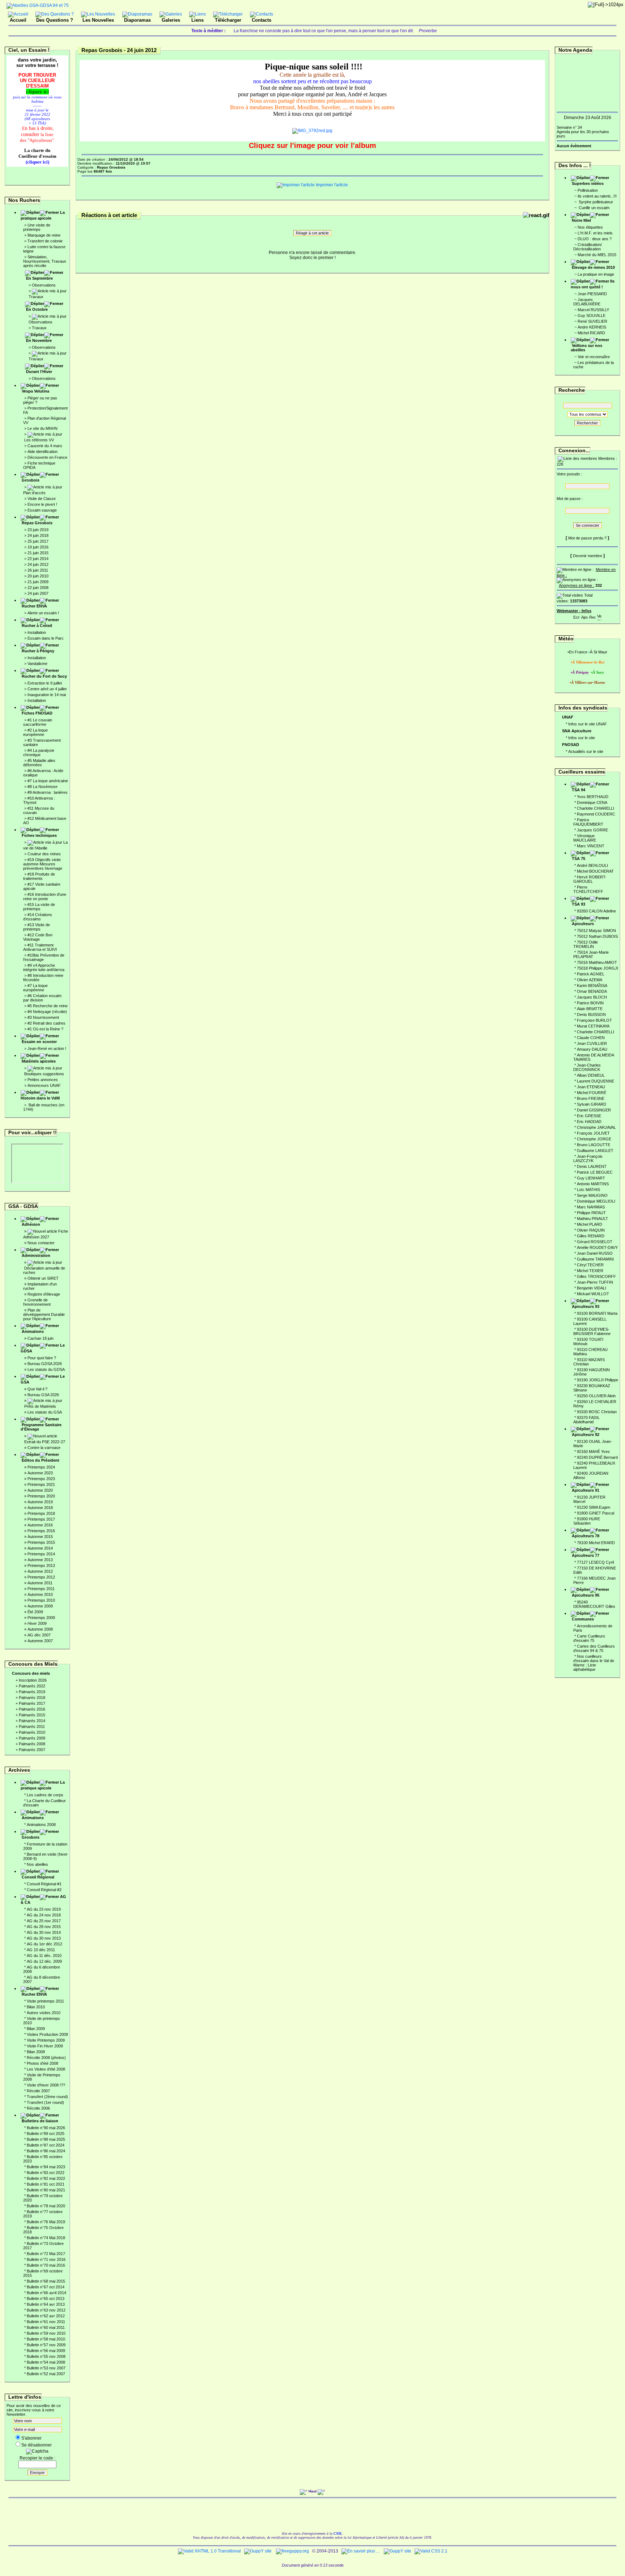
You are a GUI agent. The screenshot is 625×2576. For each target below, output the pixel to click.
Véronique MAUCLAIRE (585, 838)
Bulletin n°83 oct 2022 (46, 2173)
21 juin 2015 (38, 553)
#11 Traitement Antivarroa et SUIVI (40, 947)
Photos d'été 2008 (42, 2063)
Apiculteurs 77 (586, 1555)
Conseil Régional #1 (44, 1884)
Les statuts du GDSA (46, 1369)
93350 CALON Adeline (596, 911)
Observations (44, 285)
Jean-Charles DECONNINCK (587, 1067)
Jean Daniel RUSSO (595, 1253)
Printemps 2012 (41, 1577)
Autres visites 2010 (44, 2013)
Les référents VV (39, 440)
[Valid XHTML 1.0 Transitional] (209, 2551)
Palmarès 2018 (32, 1698)
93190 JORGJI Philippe (598, 1380)
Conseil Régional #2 (44, 1890)
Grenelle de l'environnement (37, 1302)
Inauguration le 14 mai (47, 695)
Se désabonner (37, 2445)
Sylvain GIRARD (592, 1104)
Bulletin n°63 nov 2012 (46, 2310)
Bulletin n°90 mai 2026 (46, 2128)
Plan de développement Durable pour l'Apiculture (44, 1314)
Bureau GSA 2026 (43, 1395)
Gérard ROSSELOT (595, 1242)
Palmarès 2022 (32, 1686)
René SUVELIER (592, 321)
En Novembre (39, 340)
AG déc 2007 (39, 1635)
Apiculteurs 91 (586, 1490)
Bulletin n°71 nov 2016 (46, 2259)
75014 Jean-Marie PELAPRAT (591, 954)
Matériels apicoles (39, 1061)
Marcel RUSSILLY (593, 310)
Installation (37, 632)
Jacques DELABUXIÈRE (587, 302)
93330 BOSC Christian (597, 1412)
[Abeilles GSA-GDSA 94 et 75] (38, 5)
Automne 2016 (40, 1525)
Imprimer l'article (331, 185)
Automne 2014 (40, 1548)
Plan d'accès (34, 493)
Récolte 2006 (38, 2108)
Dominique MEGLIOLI (596, 1201)
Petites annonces (43, 1080)
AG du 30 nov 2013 (44, 1938)
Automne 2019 (40, 1502)
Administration (36, 1255)
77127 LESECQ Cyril (595, 1562)
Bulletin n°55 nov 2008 (46, 2356)
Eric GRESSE (589, 1116)
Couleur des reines (44, 854)
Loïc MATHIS (588, 1190)
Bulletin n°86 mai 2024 (46, 2151)
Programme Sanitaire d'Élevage (41, 1427)
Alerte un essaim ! (43, 613)
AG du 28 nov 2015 (44, 1927)
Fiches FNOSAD (37, 713)
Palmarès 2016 (32, 1709)
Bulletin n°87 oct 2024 (46, 2145)
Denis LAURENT (592, 1166)
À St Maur (599, 652)
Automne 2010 (40, 1594)
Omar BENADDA (592, 991)
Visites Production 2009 (47, 2034)
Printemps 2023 (41, 1479)
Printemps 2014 (41, 1554)
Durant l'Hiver (39, 372)
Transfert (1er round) (45, 2102)
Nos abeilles (37, 1864)
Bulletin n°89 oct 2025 (46, 2134)
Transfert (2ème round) (47, 2097)
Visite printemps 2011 (45, 2001)
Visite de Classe (42, 499)
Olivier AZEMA (590, 980)
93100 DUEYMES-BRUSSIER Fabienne (592, 1331)
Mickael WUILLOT (593, 1294)
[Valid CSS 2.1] (430, 2551)
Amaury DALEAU (592, 1049)
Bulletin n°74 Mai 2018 (46, 2238)
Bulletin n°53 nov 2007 (46, 2368)
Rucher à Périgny (38, 651)
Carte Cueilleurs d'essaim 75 (589, 1638)
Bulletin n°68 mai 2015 (46, 2281)
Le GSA (43, 1379)
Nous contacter (41, 1243)
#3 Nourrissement (43, 1017)
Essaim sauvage (42, 510)
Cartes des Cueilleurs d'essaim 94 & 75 (594, 1648)
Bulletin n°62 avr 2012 (46, 2316)
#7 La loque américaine (48, 781)
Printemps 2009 (41, 1618)
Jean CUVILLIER (592, 1043)
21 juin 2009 (38, 582)
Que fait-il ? (37, 1389)
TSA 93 (579, 904)
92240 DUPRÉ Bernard (597, 1457)
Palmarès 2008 (32, 1744)
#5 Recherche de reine (48, 1006)
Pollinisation (588, 190)
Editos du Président (41, 1460)
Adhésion (31, 1224)
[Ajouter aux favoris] (584, 616)
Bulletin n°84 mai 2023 (46, 2167)
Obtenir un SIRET (43, 1278)
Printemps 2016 (41, 1531)
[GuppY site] (258, 2551)
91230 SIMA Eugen (594, 1507)
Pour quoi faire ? (42, 1358)
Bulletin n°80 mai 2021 (46, 2190)
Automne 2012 (40, 1571)
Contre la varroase (44, 1448)
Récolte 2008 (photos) (46, 2058)
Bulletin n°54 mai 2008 (46, 2362)
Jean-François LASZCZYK (588, 1158)
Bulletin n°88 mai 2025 (46, 2139)
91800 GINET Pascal (596, 1513)
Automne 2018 (40, 1508)
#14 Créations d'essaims (38, 917)
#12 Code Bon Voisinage (38, 937)
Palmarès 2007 (32, 1750)
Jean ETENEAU (591, 1087)
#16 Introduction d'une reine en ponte (45, 897)
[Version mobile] (599, 616)
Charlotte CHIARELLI (596, 808)
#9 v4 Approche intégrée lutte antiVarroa (44, 967)
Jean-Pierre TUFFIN (595, 1282)
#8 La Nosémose (42, 787)
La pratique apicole (43, 215)
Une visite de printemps (37, 227)
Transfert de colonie (45, 241)
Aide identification (42, 452)
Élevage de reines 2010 (593, 267)
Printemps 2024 (41, 1467)
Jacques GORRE (592, 830)
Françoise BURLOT (594, 1020)
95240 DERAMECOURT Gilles (594, 1604)
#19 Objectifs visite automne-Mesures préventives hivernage (43, 864)
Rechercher (587, 423)
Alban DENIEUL (591, 1075)
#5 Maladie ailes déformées (39, 763)
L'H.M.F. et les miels (595, 233)
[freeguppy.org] (293, 2551)
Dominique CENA (592, 802)
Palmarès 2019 (32, 1692)
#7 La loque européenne (35, 988)
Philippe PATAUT (591, 1213)
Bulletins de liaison (40, 2121)
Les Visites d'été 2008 (46, 2069)
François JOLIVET (593, 1133)
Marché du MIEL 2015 (597, 255)
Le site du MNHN (42, 428)
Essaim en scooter (39, 1042)
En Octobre (37, 309)
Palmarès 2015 (32, 1715)
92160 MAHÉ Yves (593, 1452)
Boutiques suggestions (44, 1074)
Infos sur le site (582, 738)
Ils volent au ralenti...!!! (597, 196)
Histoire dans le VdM (40, 1098)
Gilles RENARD (591, 1236)
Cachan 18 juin (41, 1338)
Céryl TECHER (590, 1265)
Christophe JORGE (594, 1139)
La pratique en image (596, 274)
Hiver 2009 (37, 1623)
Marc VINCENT (591, 846)
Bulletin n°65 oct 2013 (46, 2299)
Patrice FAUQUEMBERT (588, 822)
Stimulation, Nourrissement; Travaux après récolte (45, 261)
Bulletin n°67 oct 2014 (46, 2287)
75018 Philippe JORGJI (598, 968)
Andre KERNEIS (592, 327)
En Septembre (39, 278)
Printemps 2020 (41, 1496)
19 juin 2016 (38, 547)
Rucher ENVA (34, 606)
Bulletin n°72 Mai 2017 (46, 2254)
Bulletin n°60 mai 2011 (46, 2327)
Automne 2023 (40, 1473)
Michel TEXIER (590, 1271)
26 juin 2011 (38, 570)
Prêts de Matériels (40, 1406)
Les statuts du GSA (45, 1412)
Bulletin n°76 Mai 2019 (46, 2222)
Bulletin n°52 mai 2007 (46, 2374)
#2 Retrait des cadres (46, 1023)
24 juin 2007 (38, 593)
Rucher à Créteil (37, 626)
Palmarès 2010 (32, 1732)
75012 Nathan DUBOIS (597, 936)
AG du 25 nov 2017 (44, 1921)
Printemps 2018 (41, 1513)
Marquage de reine (44, 235)
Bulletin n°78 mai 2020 (46, 2206)
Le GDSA (43, 1348)
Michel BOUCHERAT (595, 871)
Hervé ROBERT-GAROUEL (590, 879)
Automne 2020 (40, 1490)
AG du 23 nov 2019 (44, 1909)
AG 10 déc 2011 (41, 1950)
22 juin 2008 (38, 588)
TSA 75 (579, 859)
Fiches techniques (39, 835)
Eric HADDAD (589, 1122)
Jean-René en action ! (47, 1048)
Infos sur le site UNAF (588, 724)
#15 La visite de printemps (39, 907)
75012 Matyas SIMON (596, 931)
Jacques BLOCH (592, 997)
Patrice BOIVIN (590, 1003)
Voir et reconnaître (594, 357)
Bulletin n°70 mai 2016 (46, 2265)
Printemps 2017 (41, 1519)
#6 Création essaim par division (42, 998)
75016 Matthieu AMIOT (597, 962)
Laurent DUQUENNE (596, 1081)
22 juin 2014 (38, 559)
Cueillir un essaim (594, 208)
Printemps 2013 (41, 1565)
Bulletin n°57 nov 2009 (46, 2345)
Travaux (36, 297)
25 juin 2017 (38, 541)
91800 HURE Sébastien (587, 1521)
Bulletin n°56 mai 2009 (46, 2351)
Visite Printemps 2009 (46, 2040)
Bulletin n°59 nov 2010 (46, 2333)
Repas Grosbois (37, 523)
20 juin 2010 (38, 576)
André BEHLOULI (592, 865)
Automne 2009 (40, 1606)
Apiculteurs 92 (586, 1435)
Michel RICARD (591, 333)
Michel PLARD (590, 1224)
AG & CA (43, 1899)
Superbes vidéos (588, 183)
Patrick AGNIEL (591, 974)
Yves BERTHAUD (593, 797)
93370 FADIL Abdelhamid (586, 1420)
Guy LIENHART (591, 1178)
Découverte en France (47, 457)
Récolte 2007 (38, 2091)
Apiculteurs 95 (586, 1595)
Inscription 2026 (33, 1680)
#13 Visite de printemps (37, 927)
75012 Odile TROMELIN (586, 944)
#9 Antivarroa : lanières (48, 792)
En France (578, 652)
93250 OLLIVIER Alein (596, 1396)
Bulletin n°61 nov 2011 (46, 2322)
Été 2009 (35, 1612)
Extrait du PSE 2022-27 (45, 1442)
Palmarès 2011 (32, 1726)
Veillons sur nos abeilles (586, 348)
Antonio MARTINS (593, 1184)
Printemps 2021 (41, 1484)
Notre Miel (581, 220)
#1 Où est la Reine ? (45, 1029)
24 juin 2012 (38, 564)
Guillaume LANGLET (595, 1151)
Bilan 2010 (36, 2007)
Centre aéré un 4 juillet (47, 689)
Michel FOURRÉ (592, 1093)
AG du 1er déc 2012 (44, 1944)
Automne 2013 (40, 1560)
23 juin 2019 (38, 530)
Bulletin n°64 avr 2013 (46, 2304)
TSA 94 (579, 790)
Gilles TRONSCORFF (596, 1276)
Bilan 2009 (36, 2029)
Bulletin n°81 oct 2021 (46, 2184)
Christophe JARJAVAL (596, 1127)
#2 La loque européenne (35, 732)
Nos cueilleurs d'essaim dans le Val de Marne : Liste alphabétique (594, 1663)
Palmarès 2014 (32, 1721)
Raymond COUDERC (596, 814)
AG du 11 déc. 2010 (44, 1956)
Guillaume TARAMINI (595, 1259)
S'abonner (31, 2438)
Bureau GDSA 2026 (45, 1364)
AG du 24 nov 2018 (44, 1915)
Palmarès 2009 (32, 1738)
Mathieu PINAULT (592, 1219)
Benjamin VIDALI (592, 1288)
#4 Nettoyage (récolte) (47, 1012)
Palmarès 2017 (32, 1703)
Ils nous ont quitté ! (593, 284)
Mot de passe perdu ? (587, 538)
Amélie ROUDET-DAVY (597, 1247)
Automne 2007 (40, 1641)
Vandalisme (37, 664)
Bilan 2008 (36, 2052)
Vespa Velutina (35, 391)
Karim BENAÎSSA (592, 986)
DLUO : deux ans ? (595, 239)
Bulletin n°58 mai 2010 (46, 2339)
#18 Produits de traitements (39, 876)
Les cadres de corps (45, 1795)
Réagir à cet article (312, 233)
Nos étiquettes (590, 227)
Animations (33, 1331)
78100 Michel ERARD (596, 1543)
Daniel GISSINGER (594, 1110)
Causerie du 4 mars (45, 446)
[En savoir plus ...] (361, 2551)
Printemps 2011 (41, 1589)
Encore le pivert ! (42, 504)
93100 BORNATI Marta (597, 1313)
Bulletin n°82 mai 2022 (46, 2178)
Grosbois (31, 480)
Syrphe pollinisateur (595, 202)
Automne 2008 (40, 1629)
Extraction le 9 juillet (45, 683)
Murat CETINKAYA (593, 1026)
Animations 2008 (41, 1825)
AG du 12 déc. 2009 (44, 1961)
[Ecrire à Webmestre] (577, 616)
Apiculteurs (583, 924)
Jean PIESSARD (592, 294)
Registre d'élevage (44, 1294)
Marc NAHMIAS (591, 1207)
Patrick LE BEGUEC (595, 1172)
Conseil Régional (38, 1877)
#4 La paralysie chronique (39, 753)
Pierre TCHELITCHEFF (588, 889)
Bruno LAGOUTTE (594, 1145)
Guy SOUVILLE (592, 315)
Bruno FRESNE (591, 1098)
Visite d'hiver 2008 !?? (46, 2085)
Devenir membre (588, 556)
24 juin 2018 (38, 535)
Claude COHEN (591, 1038)
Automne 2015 (40, 1537)
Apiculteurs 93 (586, 1306)
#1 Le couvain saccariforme (38, 722)
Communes (583, 1619)
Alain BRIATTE (590, 1009)
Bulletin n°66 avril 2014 (46, 2293)
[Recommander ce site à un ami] (592, 616)
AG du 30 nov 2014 (44, 1932)
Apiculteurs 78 (586, 1536)
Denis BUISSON (591, 1014)
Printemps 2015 (41, 1542)
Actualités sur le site (586, 751)
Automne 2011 (40, 1583)
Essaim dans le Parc (46, 638)
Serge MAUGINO (592, 1195)
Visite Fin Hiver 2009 (45, 2046)
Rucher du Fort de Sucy (44, 676)
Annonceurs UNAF (44, 1085)
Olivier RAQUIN (591, 1230)
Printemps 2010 (41, 1600)
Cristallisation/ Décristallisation (588, 247)
